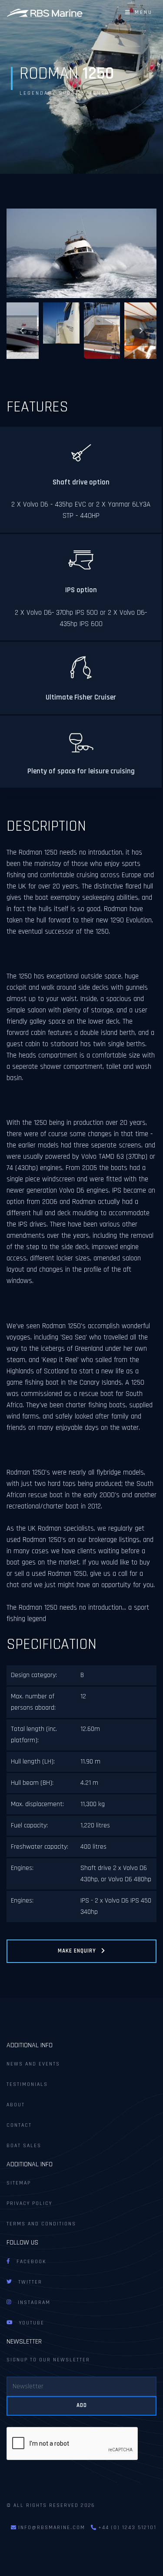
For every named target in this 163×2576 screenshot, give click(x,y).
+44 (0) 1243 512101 (126, 2528)
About (16, 2105)
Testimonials (27, 2084)
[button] (22, 331)
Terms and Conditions (41, 2224)
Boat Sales (24, 2146)
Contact (19, 2125)
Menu (141, 12)
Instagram (31, 2302)
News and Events (33, 2064)
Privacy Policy (29, 2203)
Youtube (28, 2323)
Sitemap (19, 2183)
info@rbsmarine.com (52, 2528)
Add (82, 2405)
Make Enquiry (80, 1951)
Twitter (27, 2282)
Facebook (28, 2262)
